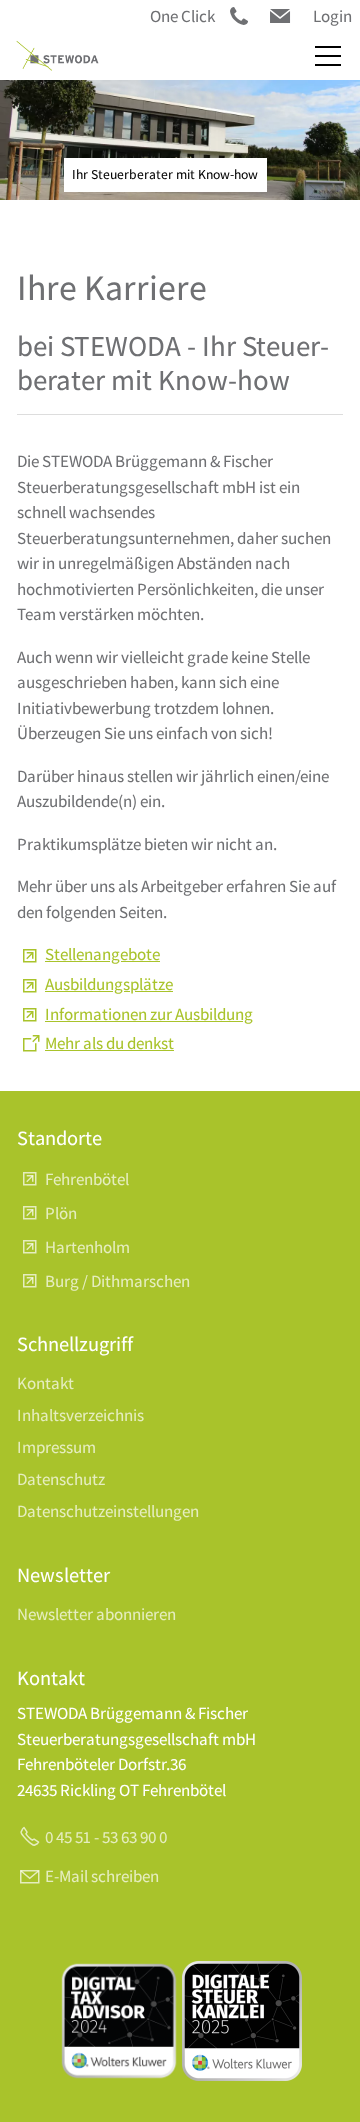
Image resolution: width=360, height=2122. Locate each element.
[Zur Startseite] (57, 56)
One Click (182, 16)
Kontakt (45, 1383)
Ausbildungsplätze (109, 984)
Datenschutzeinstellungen (108, 1511)
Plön (61, 1213)
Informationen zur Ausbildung (149, 1014)
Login (332, 16)
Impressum (56, 1447)
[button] (280, 16)
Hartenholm (87, 1247)
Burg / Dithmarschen (117, 1281)
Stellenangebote (102, 954)
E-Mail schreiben (102, 1876)
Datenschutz (61, 1479)
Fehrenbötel (87, 1179)
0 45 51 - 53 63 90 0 (106, 1837)
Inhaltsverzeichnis (80, 1415)
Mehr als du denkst (109, 1043)
